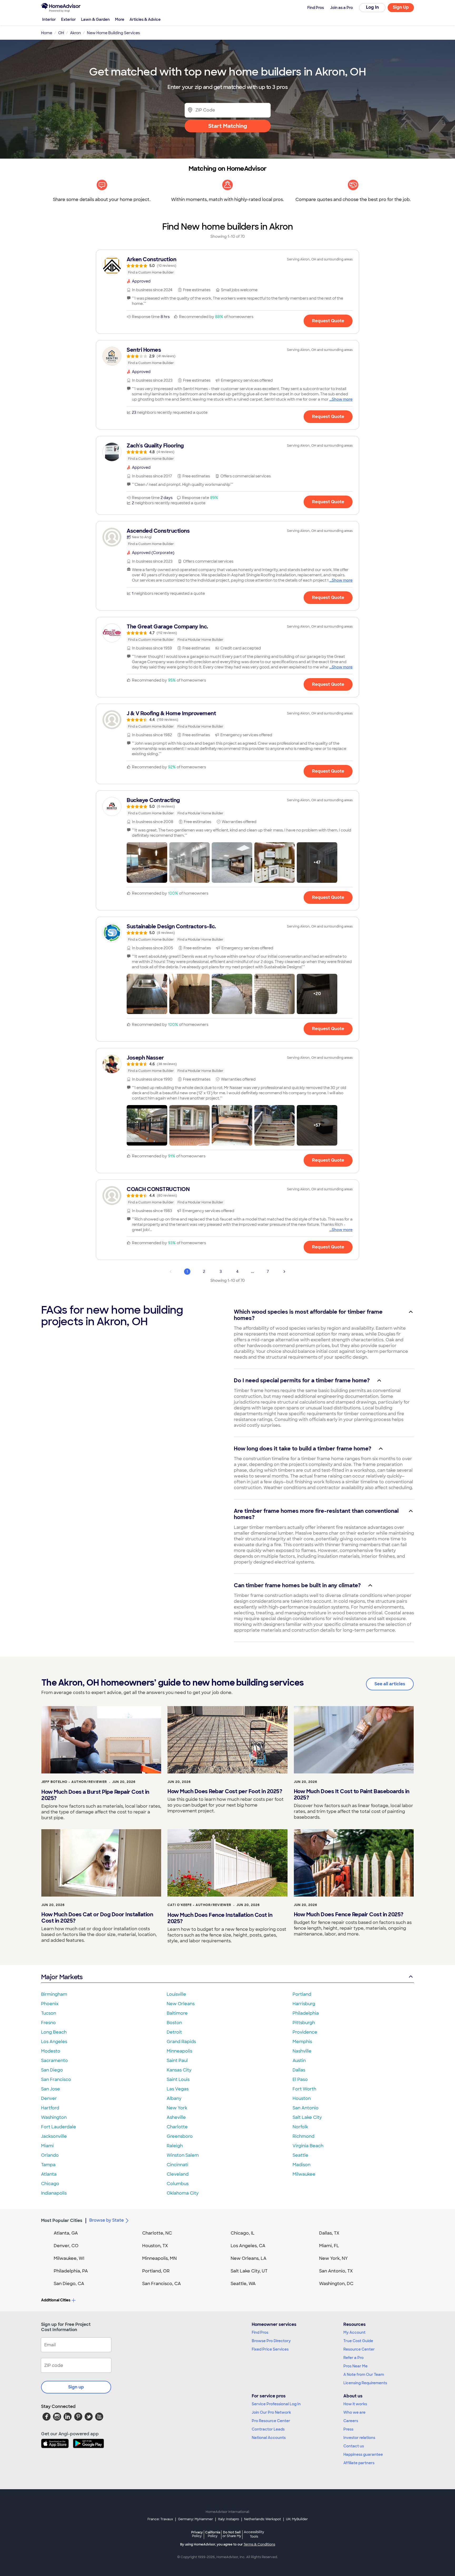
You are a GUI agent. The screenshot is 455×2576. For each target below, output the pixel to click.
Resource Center (359, 2349)
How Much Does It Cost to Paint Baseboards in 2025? (352, 1794)
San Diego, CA (69, 2284)
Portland (302, 1994)
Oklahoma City (183, 2193)
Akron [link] (75, 33)
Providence (305, 2032)
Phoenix (50, 2004)
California (213, 2534)
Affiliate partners (359, 2463)
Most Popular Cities (62, 2220)
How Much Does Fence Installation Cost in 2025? (220, 1918)
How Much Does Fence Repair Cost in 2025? (349, 1914)
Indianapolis (54, 2193)
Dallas (299, 2070)
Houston (302, 2098)
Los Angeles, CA (248, 2246)
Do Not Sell (232, 2534)
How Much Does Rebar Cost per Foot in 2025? (225, 1791)
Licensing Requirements (365, 2383)
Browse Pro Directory (271, 2341)
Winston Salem (183, 2155)
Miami (47, 2146)
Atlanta (49, 2174)
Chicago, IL (243, 2233)
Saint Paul (177, 2061)
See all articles (390, 1684)
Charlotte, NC (157, 2233)
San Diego (52, 2070)
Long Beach (54, 2032)
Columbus (178, 2184)
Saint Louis (178, 2080)
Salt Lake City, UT (249, 2271)
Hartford (50, 2108)
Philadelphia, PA (71, 2271)
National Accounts (269, 2438)
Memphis (302, 2042)
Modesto (51, 2051)
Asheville (176, 2117)
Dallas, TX (329, 2233)
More (120, 19)
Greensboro (180, 2136)
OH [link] (61, 33)
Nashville (302, 2051)
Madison (301, 2165)
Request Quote (328, 321)
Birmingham (54, 1994)
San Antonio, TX (336, 2271)
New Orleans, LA (249, 2258)
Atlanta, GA (66, 2233)
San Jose (51, 2089)
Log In (372, 7)
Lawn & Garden (95, 19)
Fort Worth (304, 2089)
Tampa (48, 2165)
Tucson (49, 2013)
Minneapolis (179, 2051)
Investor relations (359, 2438)
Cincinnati (177, 2165)
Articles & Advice (145, 19)
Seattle (300, 2155)
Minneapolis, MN (159, 2258)
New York (177, 2108)
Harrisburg (304, 2004)
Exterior (68, 19)
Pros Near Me (355, 2366)
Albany (174, 2098)
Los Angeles (54, 2042)
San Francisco (56, 2080)
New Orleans (181, 2004)
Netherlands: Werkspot (263, 2519)
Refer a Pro (353, 2358)
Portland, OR (156, 2271)
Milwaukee (304, 2174)
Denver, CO (66, 2246)
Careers (351, 2421)
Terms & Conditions (259, 2544)
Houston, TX (155, 2246)
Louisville (176, 1994)
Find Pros (260, 2332)
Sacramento (55, 2061)
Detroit (174, 2032)
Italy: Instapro (229, 2519)
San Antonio (306, 2108)
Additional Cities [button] (56, 2300)
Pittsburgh (304, 2023)
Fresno (48, 2023)
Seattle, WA (243, 2284)
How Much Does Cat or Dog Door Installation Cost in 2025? (97, 1918)
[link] (227, 266)
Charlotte (177, 2127)
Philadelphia (306, 2013)
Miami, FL (329, 2246)
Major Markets (62, 1977)
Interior (49, 19)
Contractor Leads (268, 2429)
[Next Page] (284, 1272)
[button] (147, 863)
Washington (54, 2117)
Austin (299, 2061)
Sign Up (401, 7)
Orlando (50, 2155)
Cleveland (178, 2174)
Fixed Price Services (270, 2349)
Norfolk (300, 2127)
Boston (174, 2023)
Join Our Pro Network (271, 2412)
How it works (355, 2404)
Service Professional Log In (276, 2404)
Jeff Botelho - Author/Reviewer (74, 1782)
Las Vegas (178, 2089)
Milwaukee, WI (69, 2258)
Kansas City (179, 2070)
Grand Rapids (181, 2042)
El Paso (300, 2080)
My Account (354, 2332)
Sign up (76, 2387)
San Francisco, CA (162, 2284)
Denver (49, 2098)
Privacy (197, 2534)
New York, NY (333, 2258)
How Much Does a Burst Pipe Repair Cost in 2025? (95, 1795)
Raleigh (175, 2146)
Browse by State (107, 2220)
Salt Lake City (307, 2117)
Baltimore (177, 2013)
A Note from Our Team (364, 2375)
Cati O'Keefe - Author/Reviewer (199, 1905)
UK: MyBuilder (297, 2519)
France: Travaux (160, 2519)
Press (348, 2429)
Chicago (50, 2184)
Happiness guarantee (363, 2454)
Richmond (303, 2136)
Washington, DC (336, 2284)
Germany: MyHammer (196, 2519)
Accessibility (254, 2534)
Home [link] (47, 33)
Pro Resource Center (271, 2421)
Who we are (354, 2412)
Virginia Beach (308, 2146)
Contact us (354, 2446)
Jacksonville (54, 2136)
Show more (342, 399)
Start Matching (228, 126)
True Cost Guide (358, 2341)
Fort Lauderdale (59, 2127)
